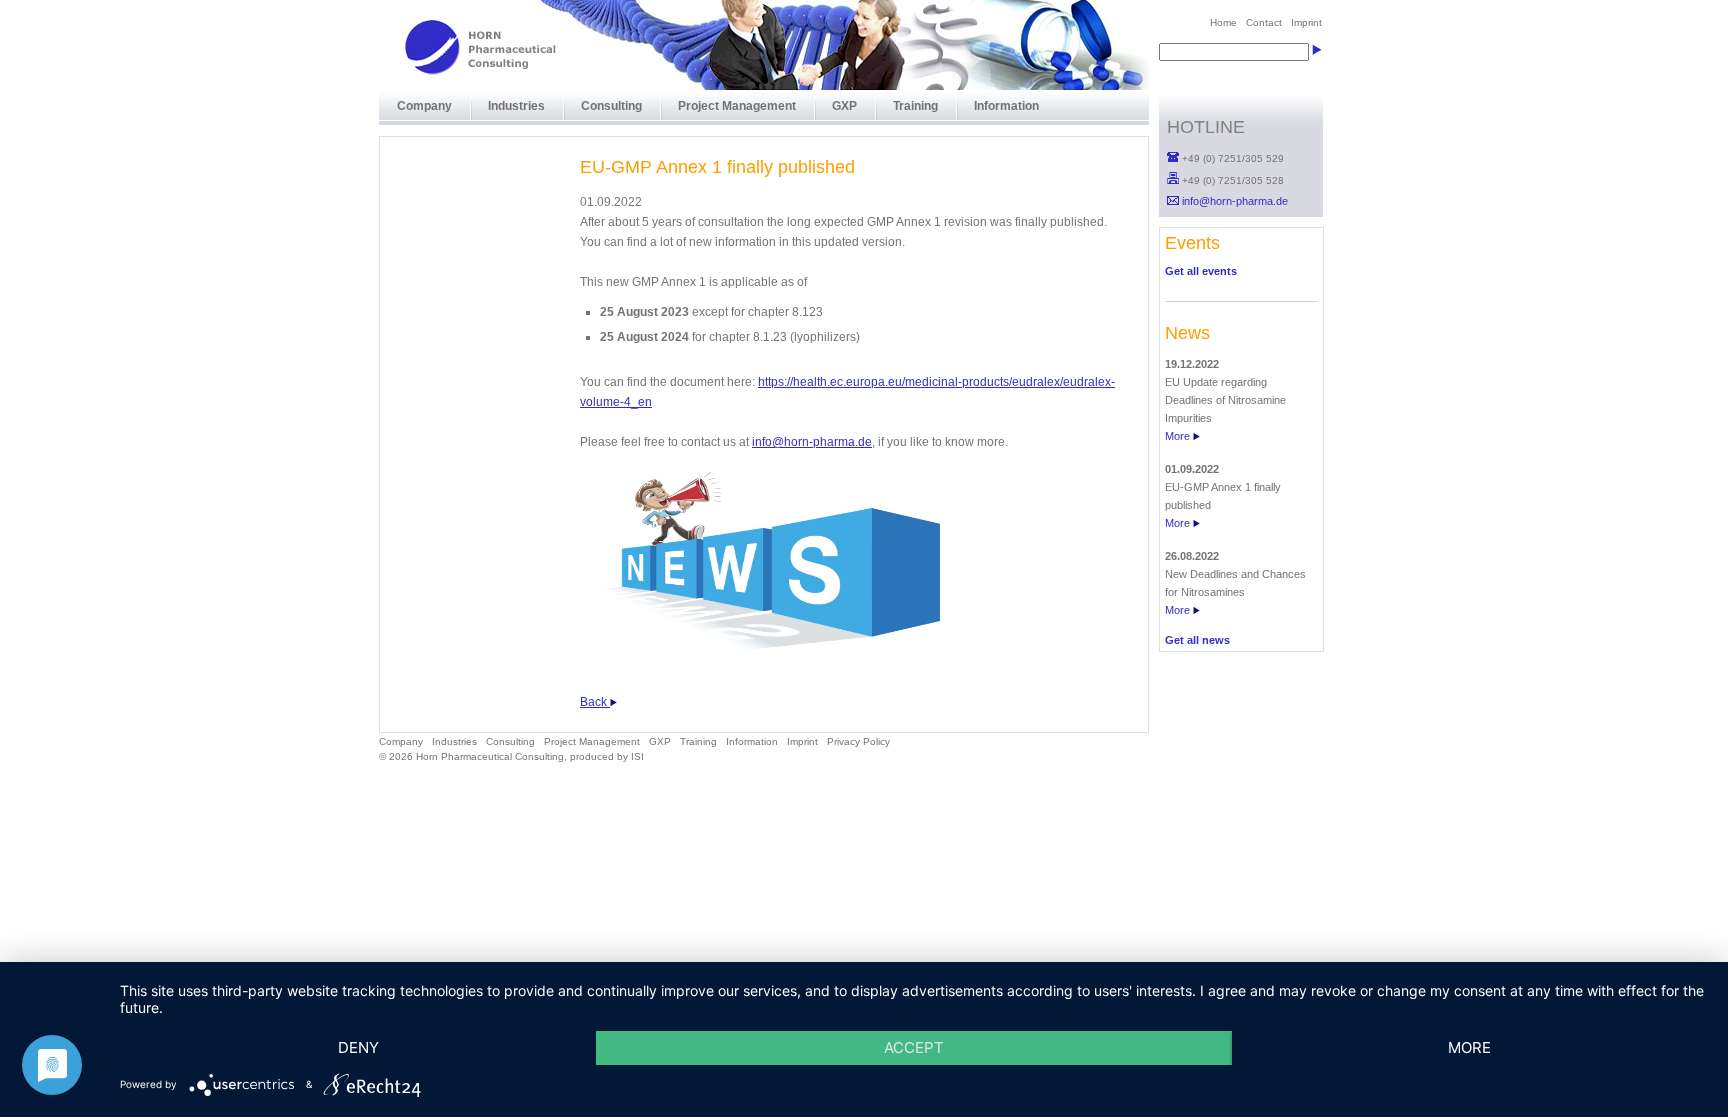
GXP (844, 106)
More (1179, 436)
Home (1223, 22)
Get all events (1201, 271)
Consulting (611, 106)
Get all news (1197, 640)
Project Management (737, 106)
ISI (637, 756)
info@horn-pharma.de (812, 442)
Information (1006, 106)
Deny (358, 1047)
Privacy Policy (858, 741)
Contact (1264, 22)
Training (915, 106)
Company (424, 106)
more (1469, 1047)
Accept (914, 1047)
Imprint (802, 741)
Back (595, 702)
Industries (516, 106)
